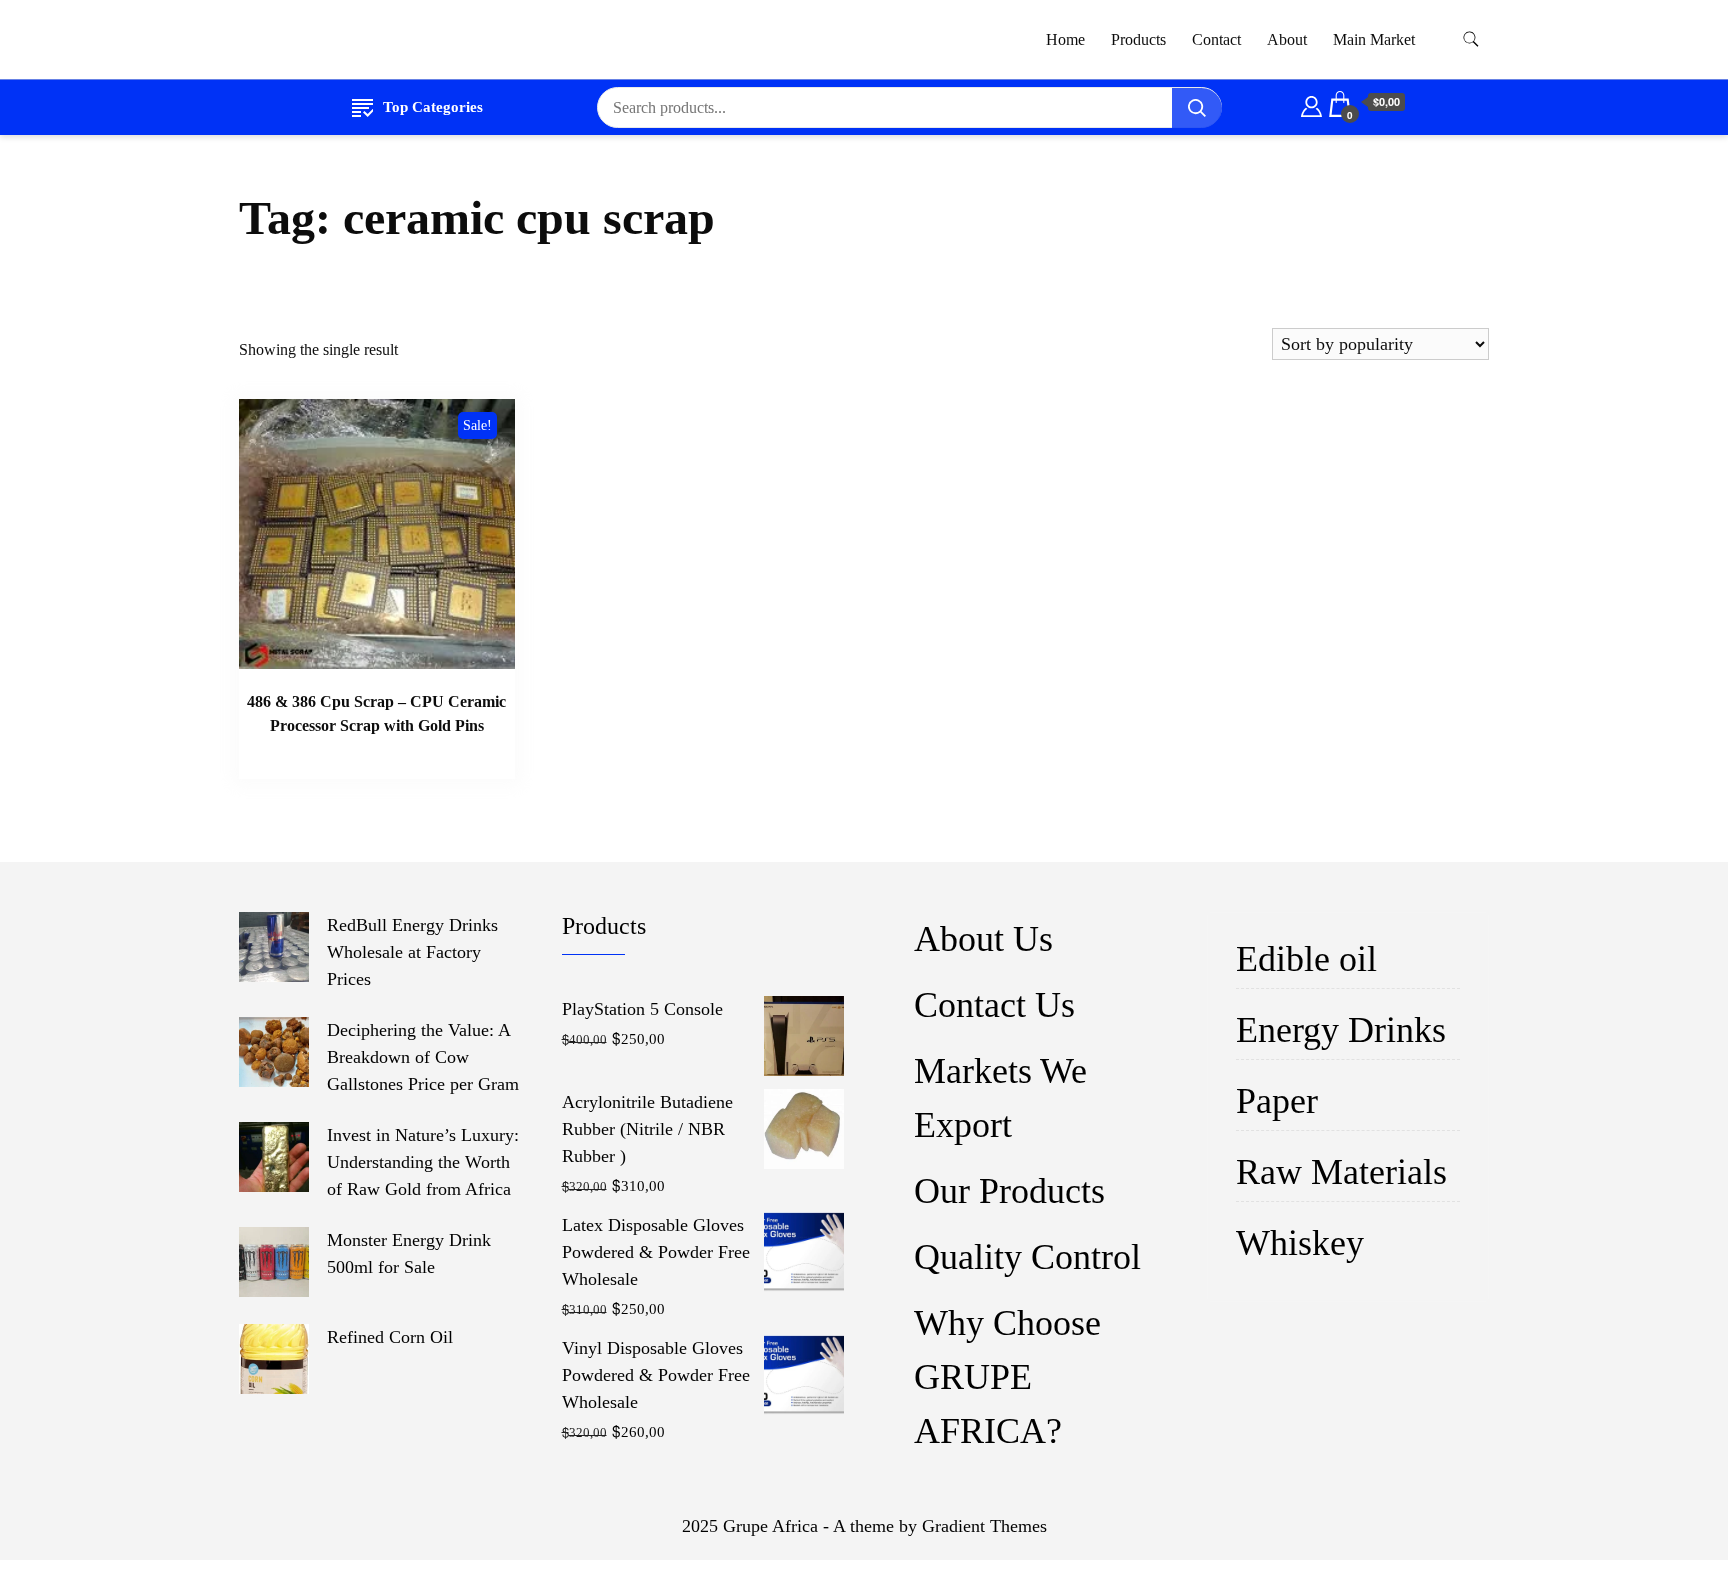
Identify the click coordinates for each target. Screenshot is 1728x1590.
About (1287, 39)
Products (1138, 39)
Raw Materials (1341, 1172)
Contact (1216, 39)
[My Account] (1311, 103)
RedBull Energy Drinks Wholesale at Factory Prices (412, 952)
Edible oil (1306, 959)
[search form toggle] (1471, 39)
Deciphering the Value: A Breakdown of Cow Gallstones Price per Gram (423, 1057)
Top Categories (433, 107)
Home (1065, 39)
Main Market (1374, 39)
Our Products (1009, 1191)
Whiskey (1300, 1243)
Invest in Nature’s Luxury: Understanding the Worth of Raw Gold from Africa (423, 1162)
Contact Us (994, 1005)
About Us (983, 939)
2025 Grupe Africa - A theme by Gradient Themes (864, 1526)
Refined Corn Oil (390, 1337)
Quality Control (1027, 1257)
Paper (1277, 1101)
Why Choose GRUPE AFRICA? (1007, 1377)
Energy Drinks (1341, 1030)
